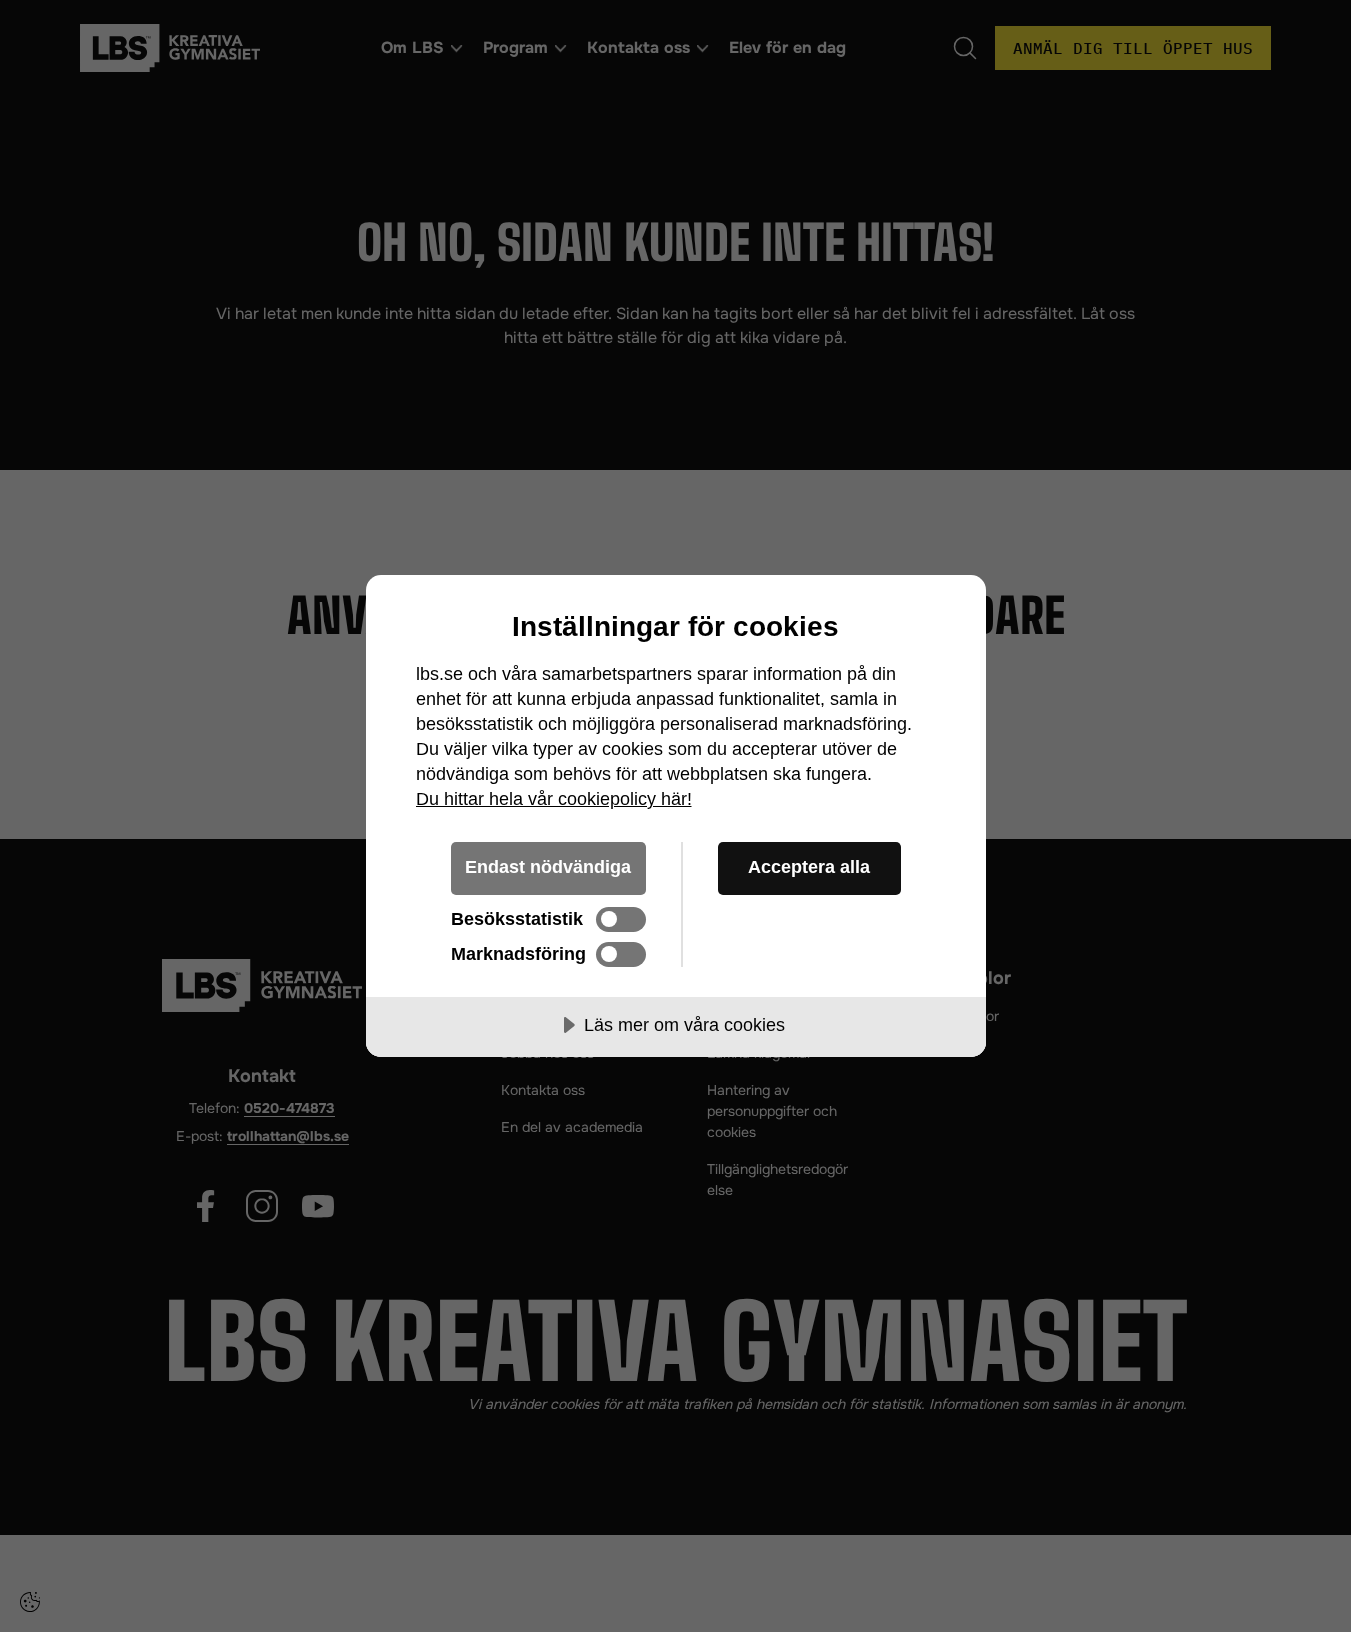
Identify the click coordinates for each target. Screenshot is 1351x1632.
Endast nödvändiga (548, 867)
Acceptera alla (809, 867)
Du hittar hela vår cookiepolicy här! (554, 799)
